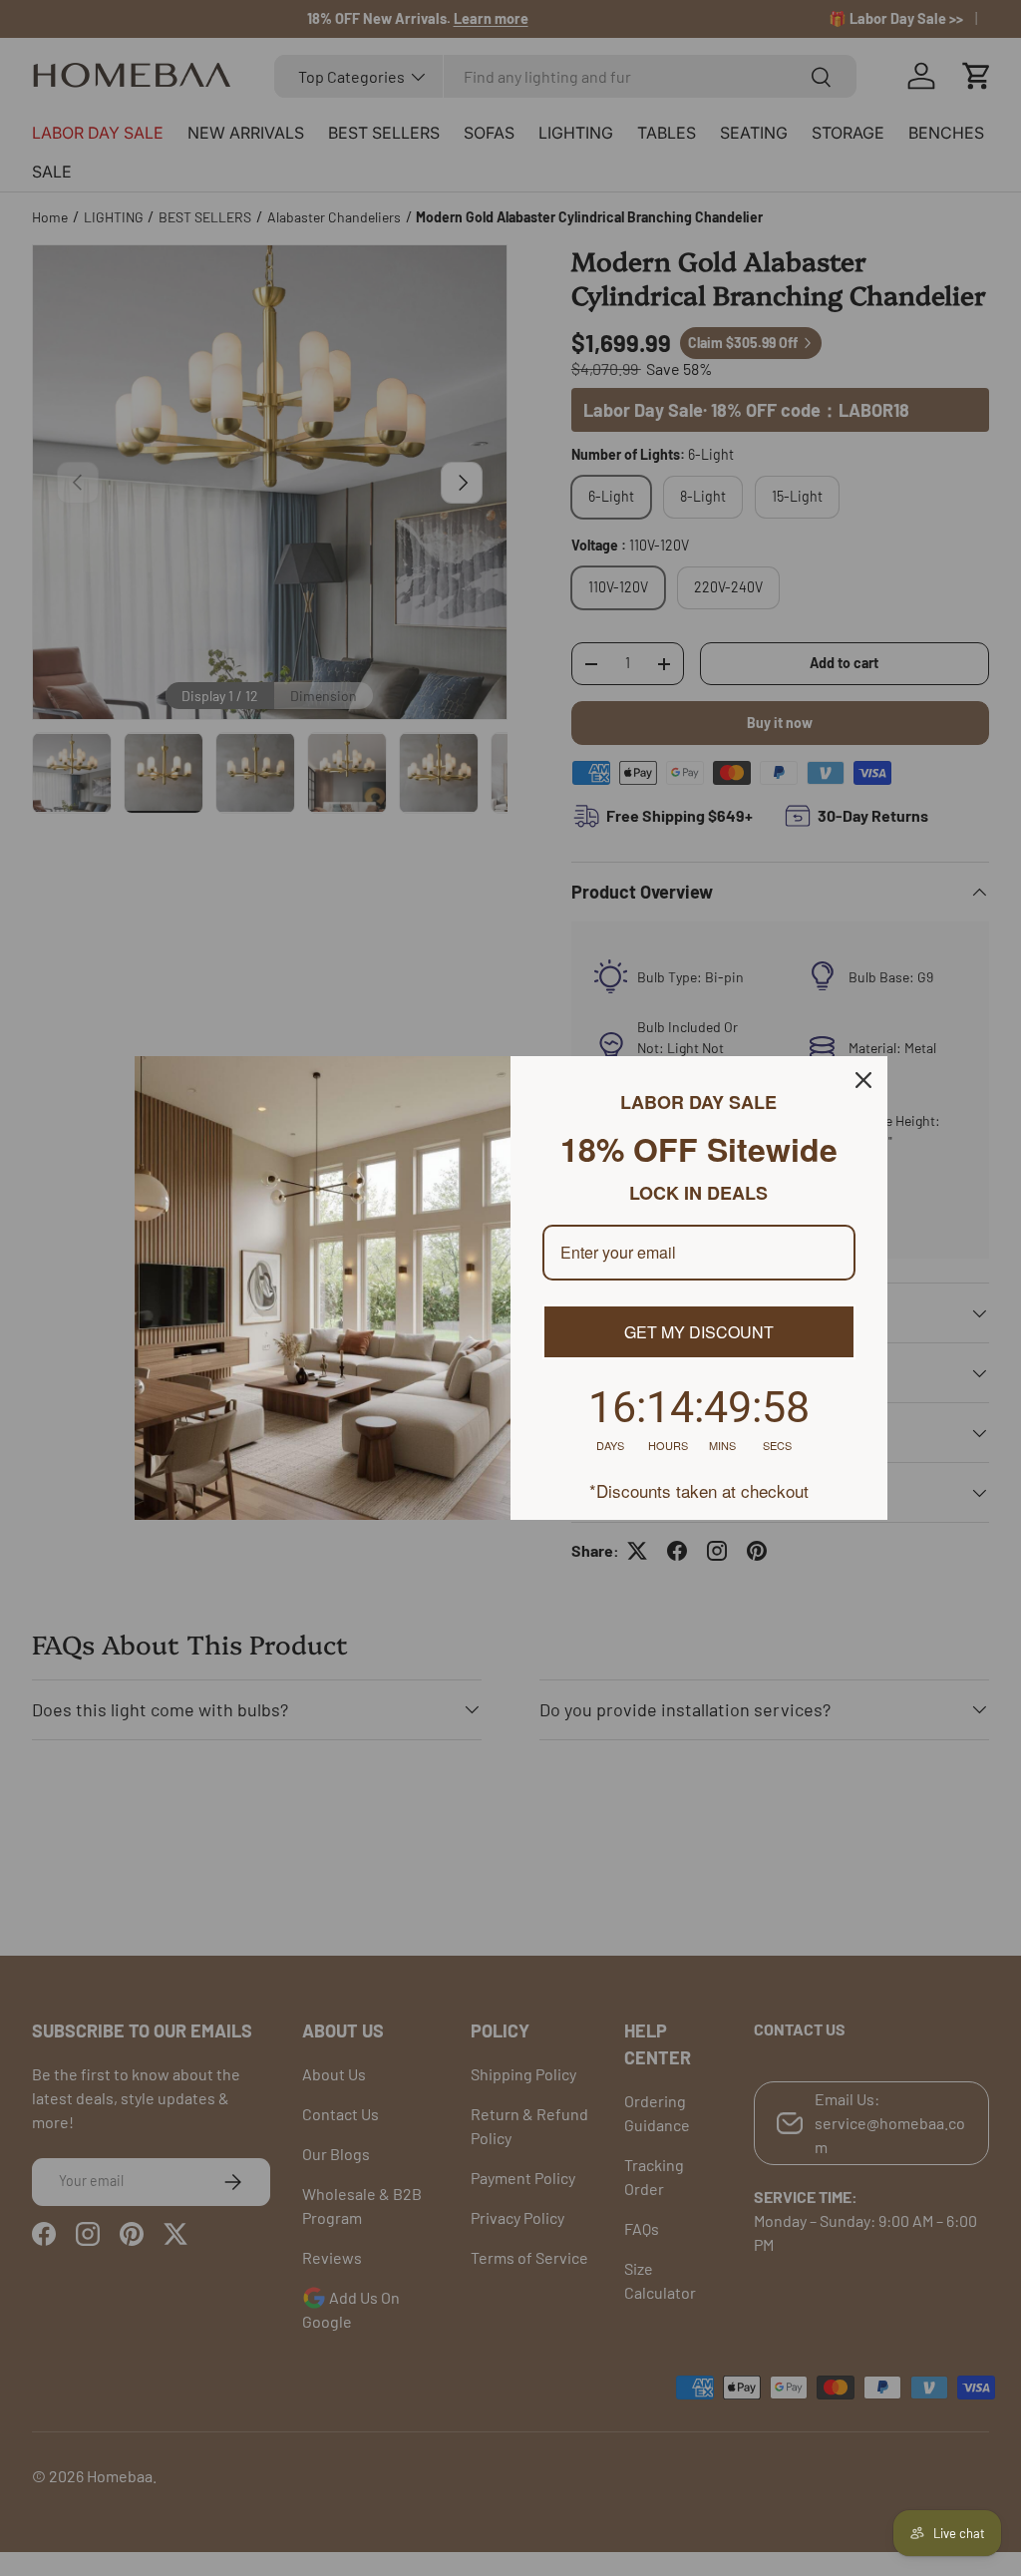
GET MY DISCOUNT (699, 1332)
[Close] (863, 1080)
